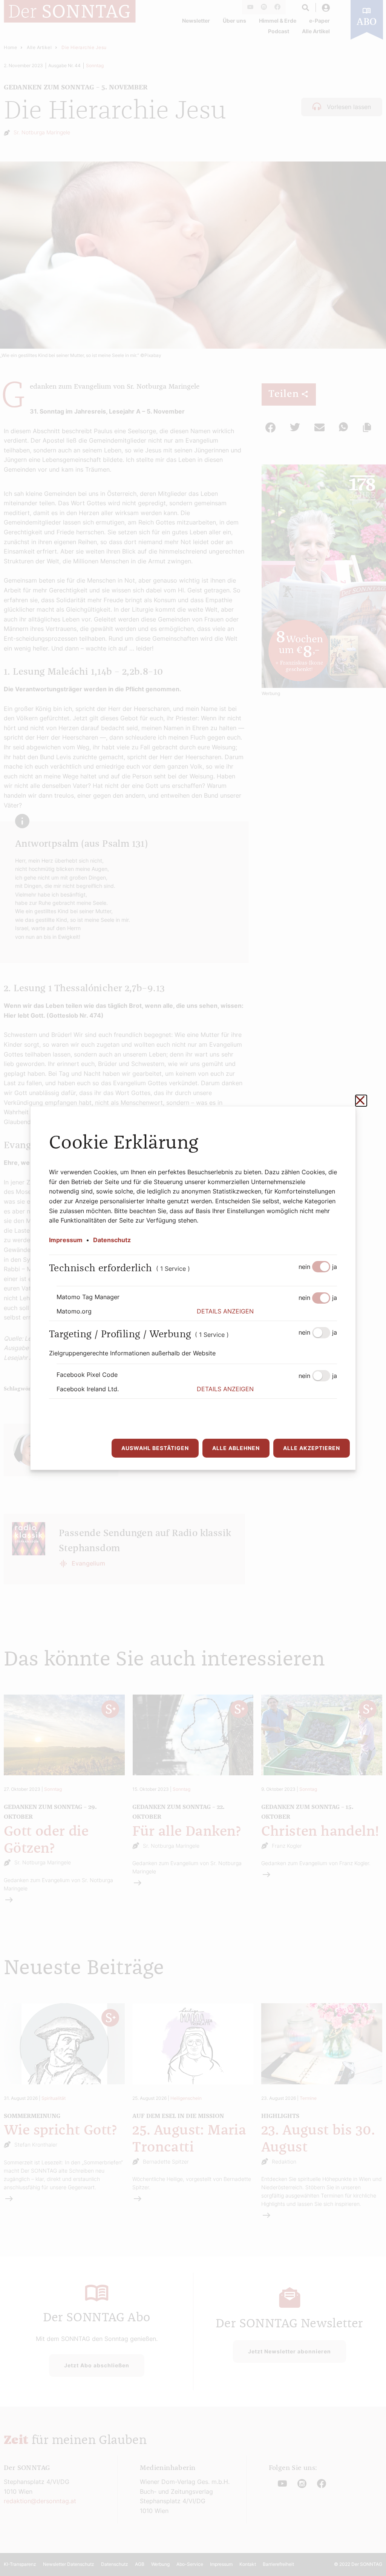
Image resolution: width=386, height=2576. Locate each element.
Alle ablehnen (236, 1448)
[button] (267, 1312)
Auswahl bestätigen (155, 1448)
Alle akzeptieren (312, 1448)
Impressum (66, 1240)
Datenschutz (112, 1240)
